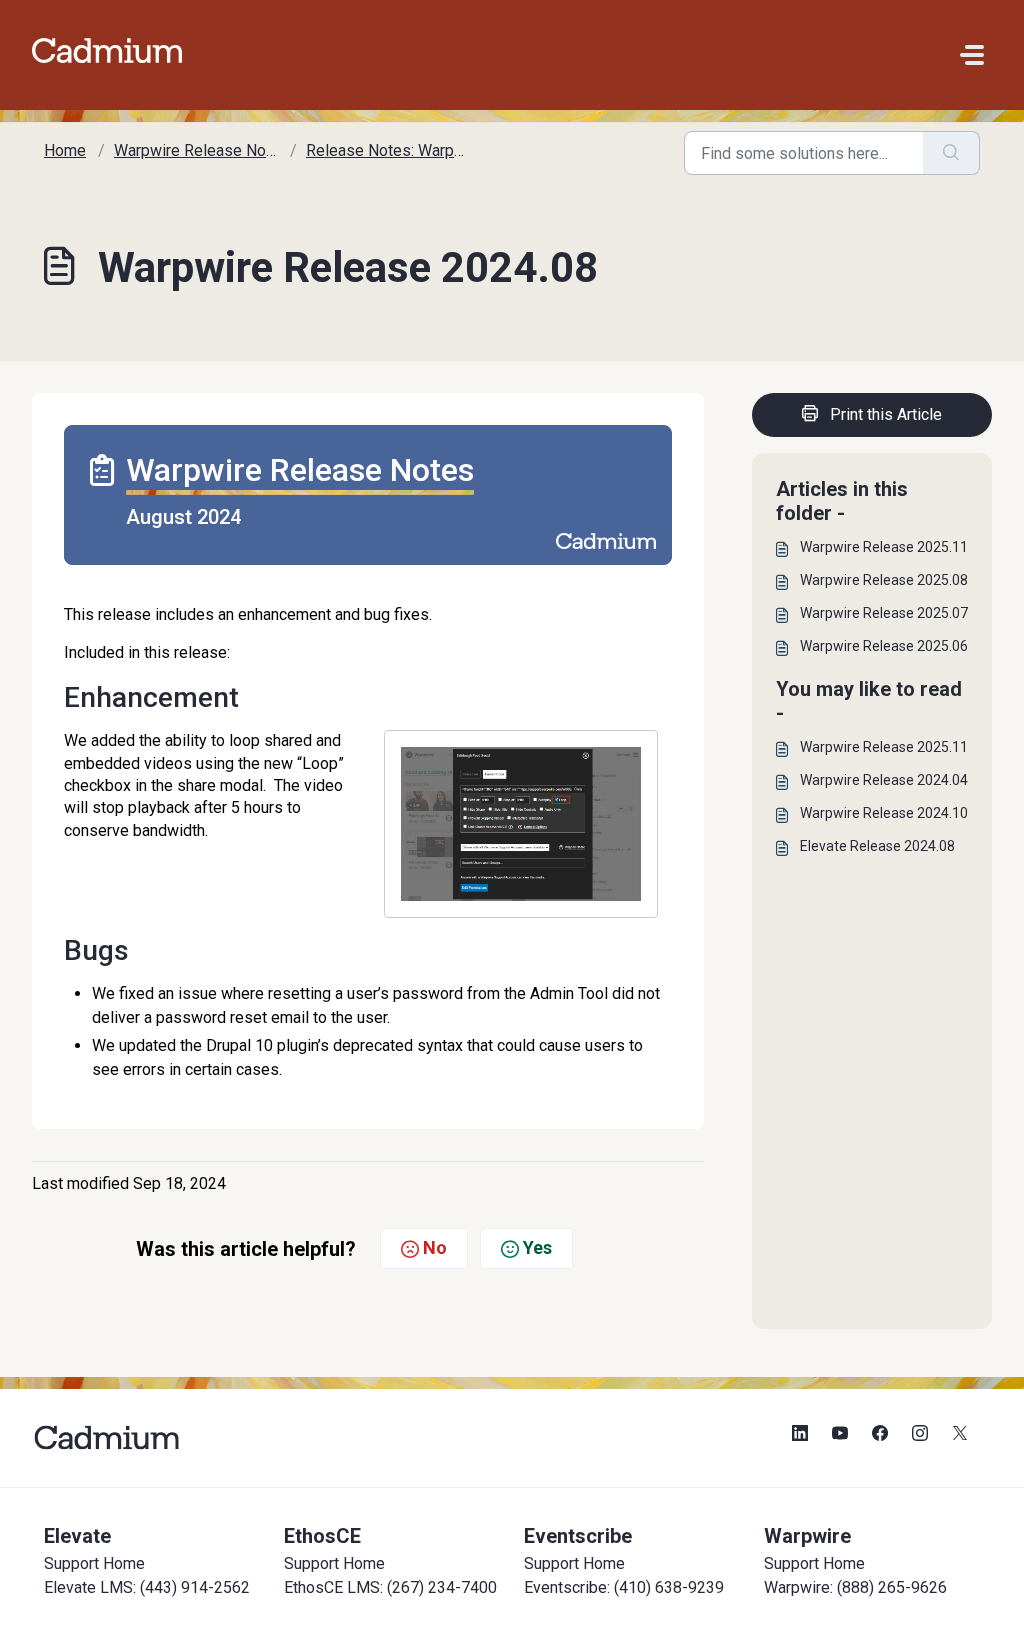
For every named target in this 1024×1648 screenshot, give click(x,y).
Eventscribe (578, 1536)
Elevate (77, 1536)
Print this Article (886, 414)
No (435, 1247)
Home (65, 150)
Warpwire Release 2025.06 (884, 646)
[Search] (951, 153)
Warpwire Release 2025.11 (884, 547)
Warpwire (807, 1536)
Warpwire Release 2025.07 (884, 613)
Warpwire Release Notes (201, 150)
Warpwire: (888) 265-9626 (855, 1587)
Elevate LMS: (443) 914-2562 (147, 1587)
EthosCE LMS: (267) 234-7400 (390, 1587)
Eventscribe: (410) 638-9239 (624, 1587)
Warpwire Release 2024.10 (884, 813)
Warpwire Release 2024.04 (884, 780)
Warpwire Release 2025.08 (884, 580)
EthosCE (322, 1536)
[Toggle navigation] (972, 55)
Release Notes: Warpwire (395, 150)
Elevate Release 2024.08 (877, 846)
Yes (537, 1247)
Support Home (94, 1563)
